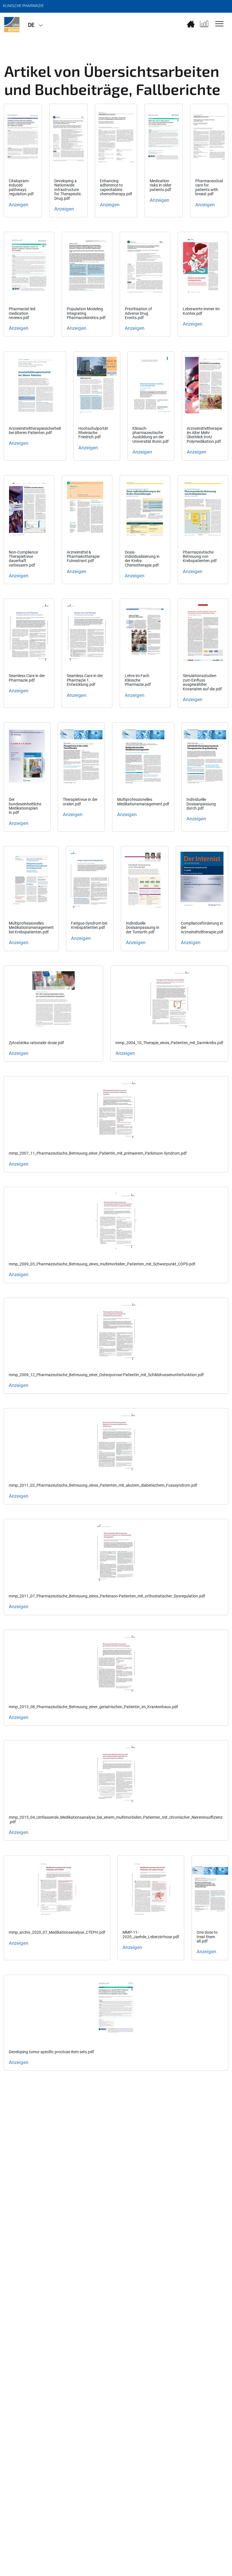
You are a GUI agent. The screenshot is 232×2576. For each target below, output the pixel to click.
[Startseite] (191, 24)
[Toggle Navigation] (219, 24)
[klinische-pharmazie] (12, 25)
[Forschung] (204, 24)
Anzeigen (19, 205)
